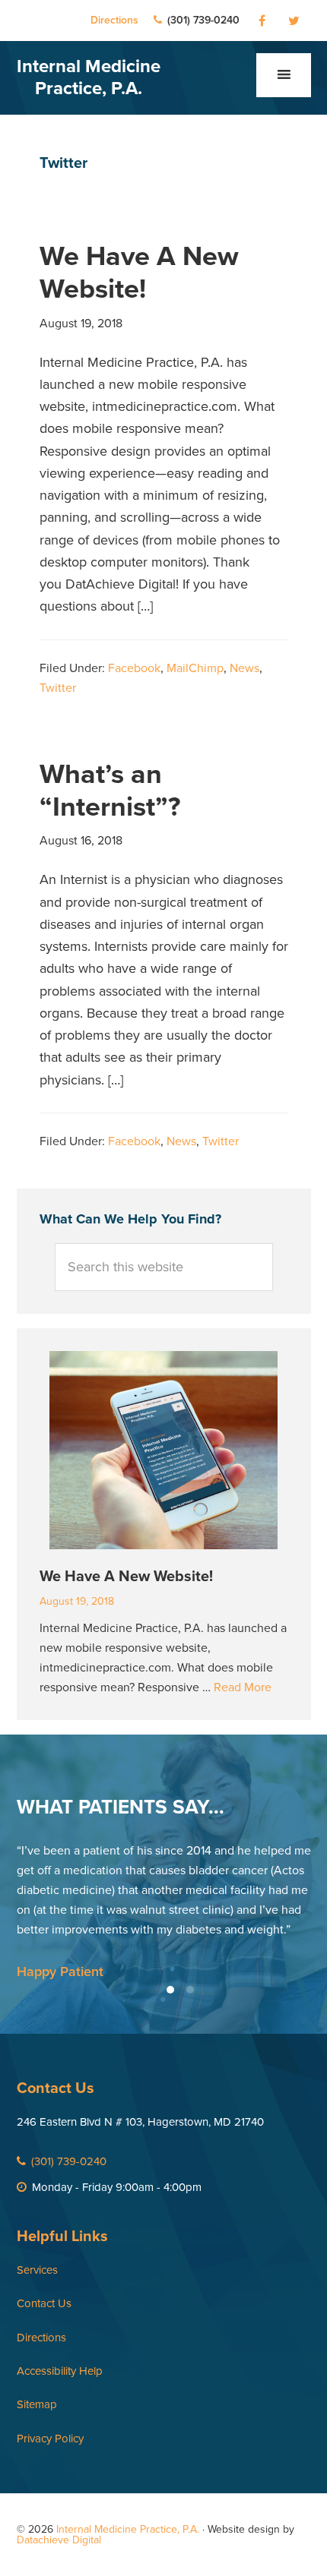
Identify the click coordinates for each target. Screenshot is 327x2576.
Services (37, 2270)
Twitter (58, 688)
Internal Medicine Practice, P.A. (89, 77)
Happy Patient (60, 1971)
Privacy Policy (50, 2439)
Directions (114, 20)
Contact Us (44, 2303)
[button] (284, 75)
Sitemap (37, 2404)
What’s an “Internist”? (110, 791)
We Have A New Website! (139, 273)
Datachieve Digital (59, 2540)
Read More (243, 1687)
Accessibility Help (60, 2371)
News (244, 668)
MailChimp (195, 668)
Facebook (134, 668)
